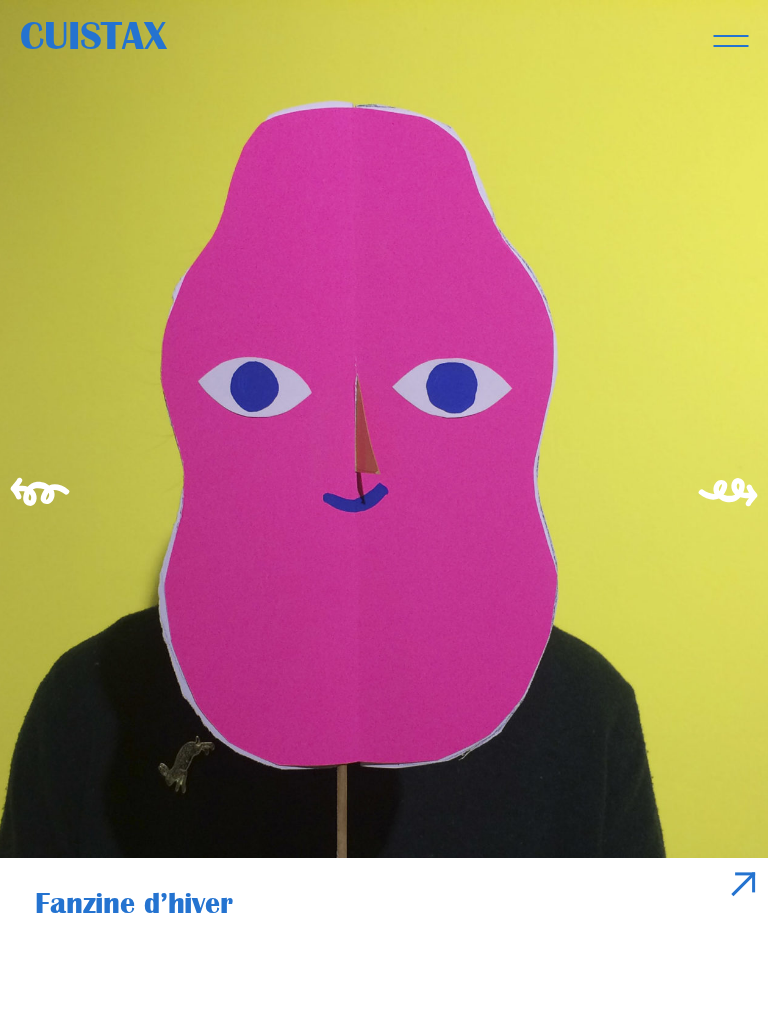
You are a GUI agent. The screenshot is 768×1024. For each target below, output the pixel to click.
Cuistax (93, 36)
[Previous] (35, 512)
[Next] (733, 512)
